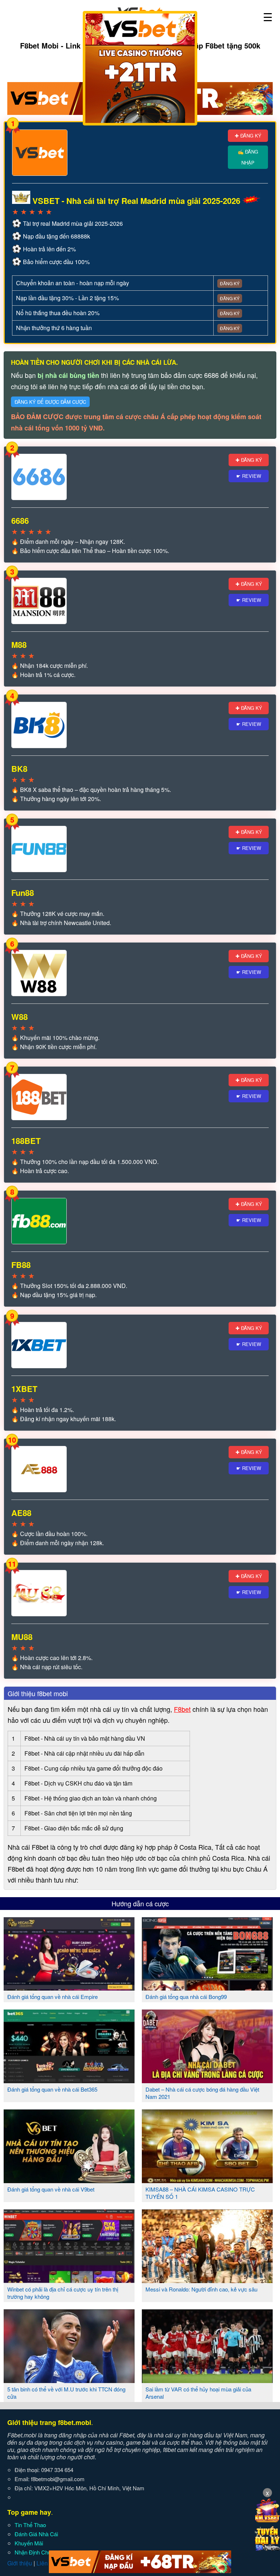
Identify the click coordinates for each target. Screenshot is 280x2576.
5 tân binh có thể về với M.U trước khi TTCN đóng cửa (66, 2393)
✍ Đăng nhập (248, 157)
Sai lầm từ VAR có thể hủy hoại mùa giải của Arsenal (198, 2393)
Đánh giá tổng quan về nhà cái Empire (52, 1997)
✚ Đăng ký (248, 136)
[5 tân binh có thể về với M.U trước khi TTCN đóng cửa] (69, 2380)
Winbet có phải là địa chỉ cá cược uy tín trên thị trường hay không (63, 2293)
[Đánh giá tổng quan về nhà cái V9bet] (69, 2180)
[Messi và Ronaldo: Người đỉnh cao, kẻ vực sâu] (207, 2280)
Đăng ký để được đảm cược (50, 402)
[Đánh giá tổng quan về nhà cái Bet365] (69, 2080)
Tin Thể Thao (30, 2525)
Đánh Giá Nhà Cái (36, 2534)
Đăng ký (230, 283)
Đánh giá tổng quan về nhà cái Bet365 (52, 2089)
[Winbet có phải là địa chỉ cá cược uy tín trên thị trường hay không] (69, 2280)
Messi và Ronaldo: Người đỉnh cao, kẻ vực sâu (201, 2289)
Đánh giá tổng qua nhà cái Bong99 (186, 1997)
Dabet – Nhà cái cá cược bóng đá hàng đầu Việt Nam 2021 (202, 2093)
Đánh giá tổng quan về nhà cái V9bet (51, 2189)
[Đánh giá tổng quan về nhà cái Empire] (69, 1988)
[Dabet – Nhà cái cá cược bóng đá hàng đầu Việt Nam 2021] (207, 2080)
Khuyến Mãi (29, 2543)
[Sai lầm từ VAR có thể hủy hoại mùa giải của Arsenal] (207, 2380)
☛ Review (249, 476)
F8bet (182, 1709)
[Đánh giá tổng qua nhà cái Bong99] (207, 1988)
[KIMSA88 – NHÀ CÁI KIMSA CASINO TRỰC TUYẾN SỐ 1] (207, 2180)
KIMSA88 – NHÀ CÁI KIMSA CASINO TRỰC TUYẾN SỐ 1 (200, 2193)
